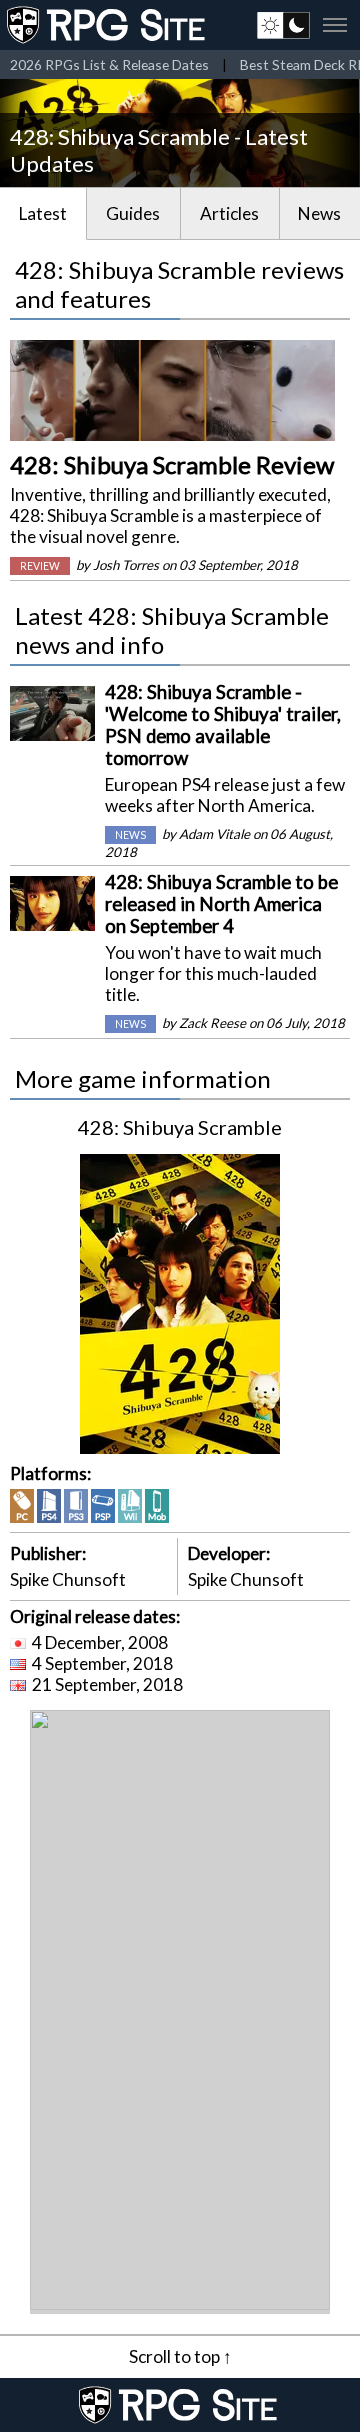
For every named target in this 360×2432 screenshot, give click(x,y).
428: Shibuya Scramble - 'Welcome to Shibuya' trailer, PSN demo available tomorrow (223, 725)
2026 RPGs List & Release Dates (109, 64)
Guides (133, 213)
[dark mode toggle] (283, 25)
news (130, 835)
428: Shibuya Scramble (180, 1127)
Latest (43, 213)
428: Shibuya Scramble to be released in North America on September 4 (221, 904)
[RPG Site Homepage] (108, 25)
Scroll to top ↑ (180, 2356)
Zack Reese (212, 1023)
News (319, 213)
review (40, 566)
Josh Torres (126, 565)
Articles (229, 213)
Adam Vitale (214, 834)
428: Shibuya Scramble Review (172, 464)
